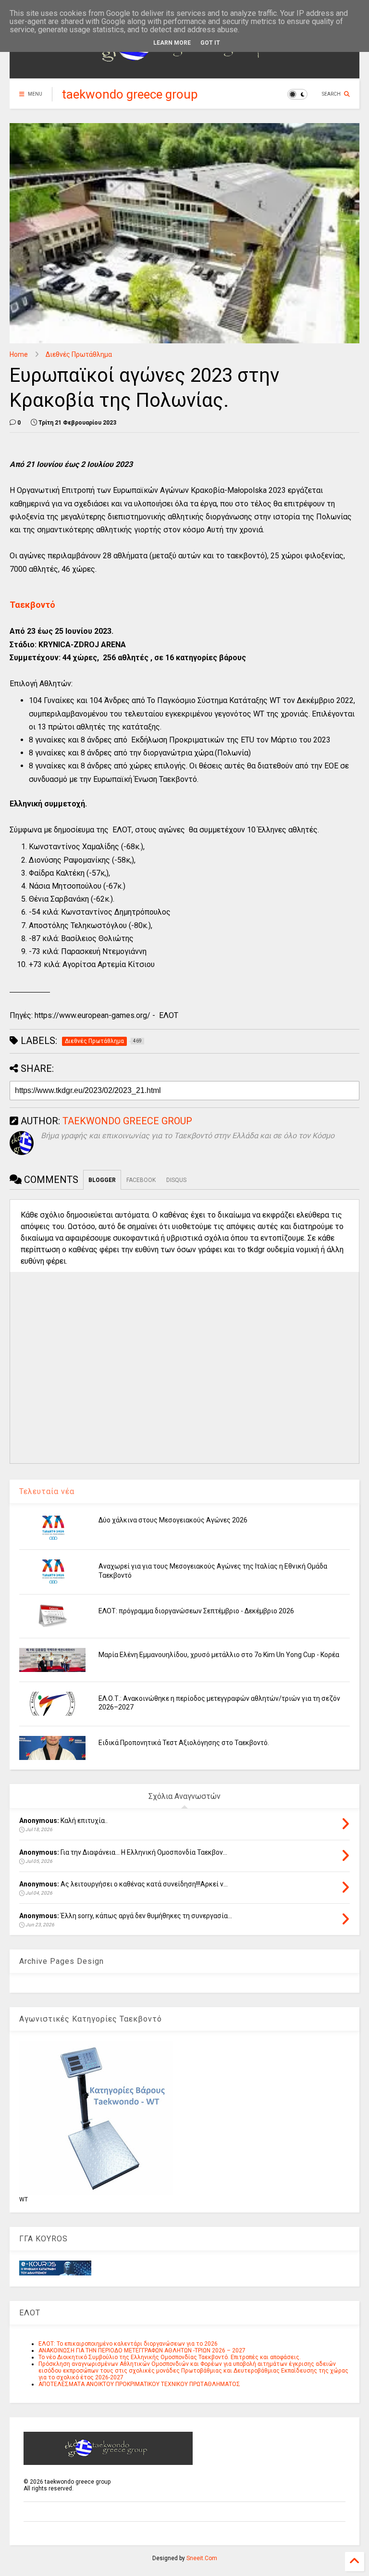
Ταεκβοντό (32, 605)
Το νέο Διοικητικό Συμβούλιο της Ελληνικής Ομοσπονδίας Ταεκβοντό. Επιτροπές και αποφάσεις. (170, 2357)
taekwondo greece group (130, 94)
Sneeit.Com (202, 2558)
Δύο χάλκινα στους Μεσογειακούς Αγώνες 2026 (173, 1520)
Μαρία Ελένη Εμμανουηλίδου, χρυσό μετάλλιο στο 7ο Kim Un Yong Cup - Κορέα (219, 1655)
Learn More (172, 43)
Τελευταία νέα (47, 1491)
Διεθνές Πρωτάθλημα (79, 354)
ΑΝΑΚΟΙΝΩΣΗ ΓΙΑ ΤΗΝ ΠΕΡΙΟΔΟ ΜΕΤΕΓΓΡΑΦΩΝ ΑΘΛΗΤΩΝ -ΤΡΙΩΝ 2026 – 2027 (142, 2350)
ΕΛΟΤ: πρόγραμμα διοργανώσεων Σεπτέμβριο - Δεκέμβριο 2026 (196, 1611)
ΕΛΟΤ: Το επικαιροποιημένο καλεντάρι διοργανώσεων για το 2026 (128, 2344)
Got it (210, 43)
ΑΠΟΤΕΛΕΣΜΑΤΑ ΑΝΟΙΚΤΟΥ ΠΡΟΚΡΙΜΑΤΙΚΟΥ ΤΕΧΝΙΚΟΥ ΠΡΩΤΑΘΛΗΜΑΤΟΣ (139, 2384)
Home (19, 354)
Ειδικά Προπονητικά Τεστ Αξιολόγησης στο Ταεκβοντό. (184, 1743)
